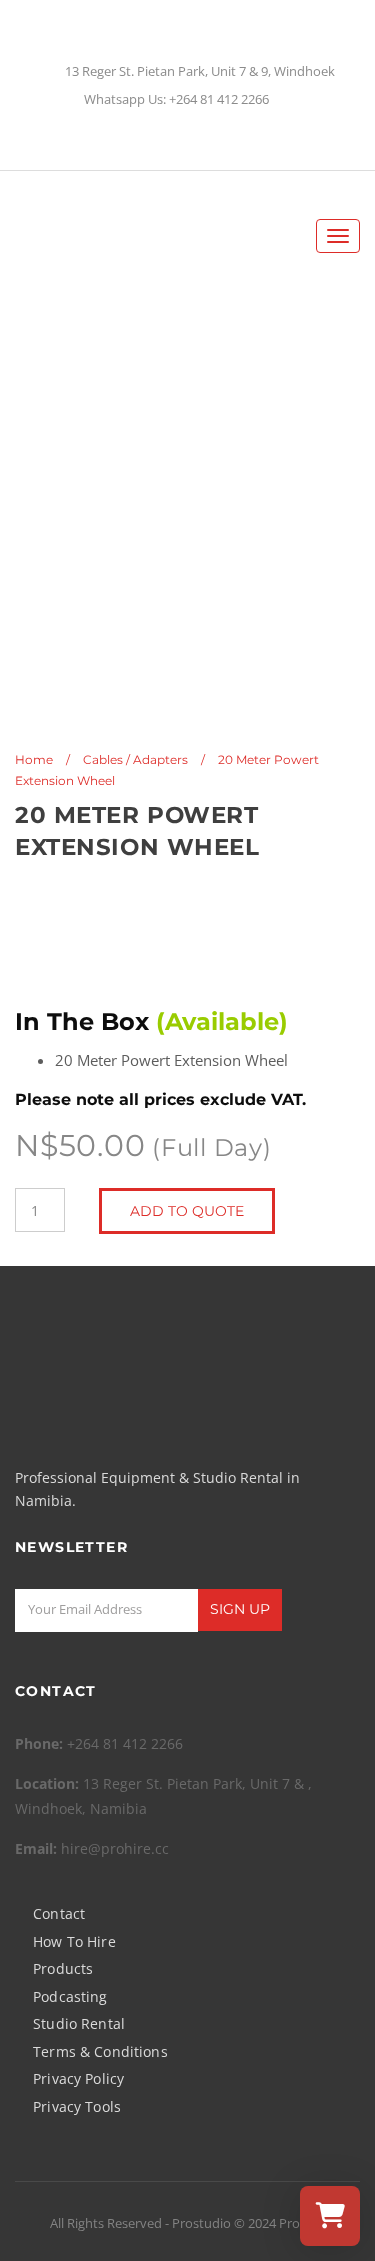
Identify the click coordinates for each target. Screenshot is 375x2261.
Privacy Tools (77, 2106)
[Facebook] (171, 139)
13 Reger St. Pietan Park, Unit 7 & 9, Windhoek (200, 71)
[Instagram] (205, 139)
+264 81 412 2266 (125, 1743)
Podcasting (70, 1996)
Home (34, 759)
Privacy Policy (78, 2078)
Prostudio (201, 2223)
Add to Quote (187, 1211)
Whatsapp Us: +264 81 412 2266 (176, 99)
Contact (59, 1913)
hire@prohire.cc (115, 1848)
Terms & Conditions (100, 2051)
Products (63, 1968)
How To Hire (74, 1941)
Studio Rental (79, 2023)
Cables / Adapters (135, 759)
